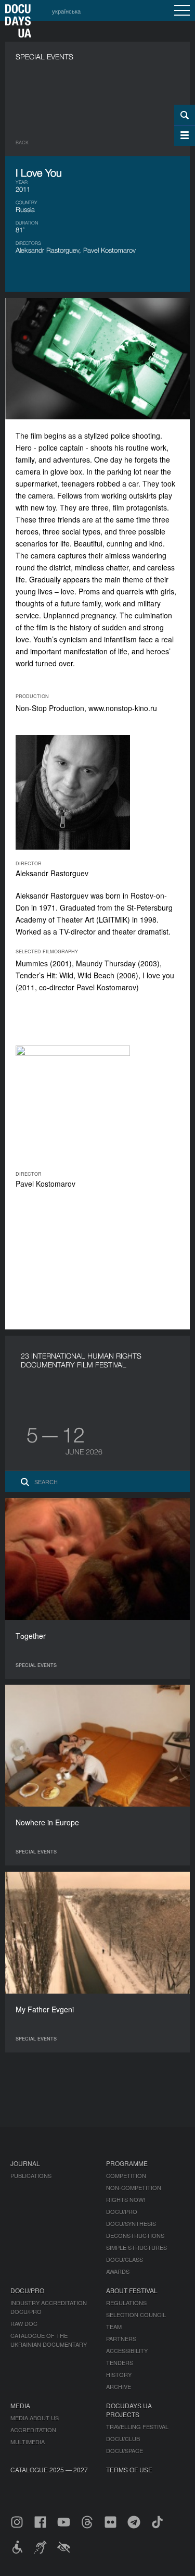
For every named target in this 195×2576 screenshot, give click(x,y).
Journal (25, 2163)
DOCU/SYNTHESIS (131, 2223)
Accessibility (127, 2350)
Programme (127, 2163)
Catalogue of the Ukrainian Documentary (49, 2340)
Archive (119, 2386)
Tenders (120, 2362)
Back (22, 142)
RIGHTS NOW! (126, 2199)
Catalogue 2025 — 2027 (49, 2469)
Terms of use (129, 2469)
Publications (31, 2175)
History (119, 2374)
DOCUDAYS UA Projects (129, 2410)
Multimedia (28, 2442)
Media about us (35, 2418)
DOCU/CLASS (125, 2259)
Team (114, 2326)
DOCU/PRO (122, 2211)
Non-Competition (134, 2187)
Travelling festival (137, 2426)
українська (66, 11)
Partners (121, 2338)
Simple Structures (136, 2247)
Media (20, 2405)
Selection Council (136, 2314)
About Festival (132, 2290)
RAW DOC (24, 2323)
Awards (118, 2271)
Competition (126, 2175)
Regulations (126, 2303)
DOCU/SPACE (125, 2450)
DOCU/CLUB (123, 2438)
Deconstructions (135, 2235)
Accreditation (33, 2430)
